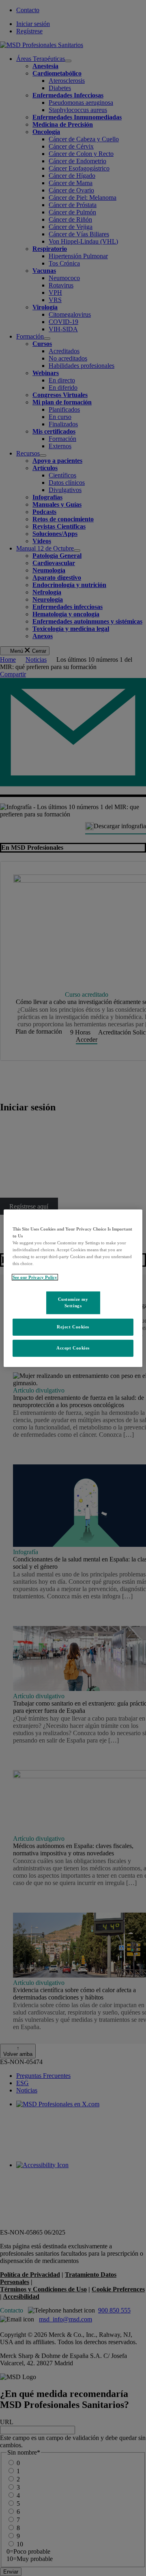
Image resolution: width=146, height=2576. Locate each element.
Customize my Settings (73, 1302)
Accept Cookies (73, 1348)
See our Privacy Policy (35, 1277)
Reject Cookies (73, 1327)
